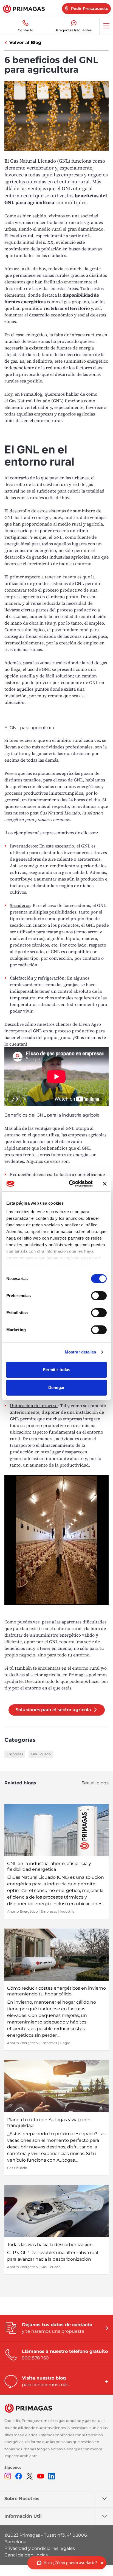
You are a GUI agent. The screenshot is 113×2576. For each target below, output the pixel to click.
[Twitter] (30, 2476)
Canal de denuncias (26, 2555)
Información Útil (23, 2516)
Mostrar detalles (80, 1352)
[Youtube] (41, 2476)
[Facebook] (19, 2476)
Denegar (56, 1387)
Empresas (15, 1754)
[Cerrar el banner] (105, 1184)
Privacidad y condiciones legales (40, 2548)
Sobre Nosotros (22, 2499)
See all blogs (95, 1783)
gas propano (76, 302)
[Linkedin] (52, 2476)
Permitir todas (56, 1370)
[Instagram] (8, 2476)
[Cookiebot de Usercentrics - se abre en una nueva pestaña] (70, 1184)
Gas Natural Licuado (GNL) (36, 401)
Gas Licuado (41, 1754)
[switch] (99, 1296)
